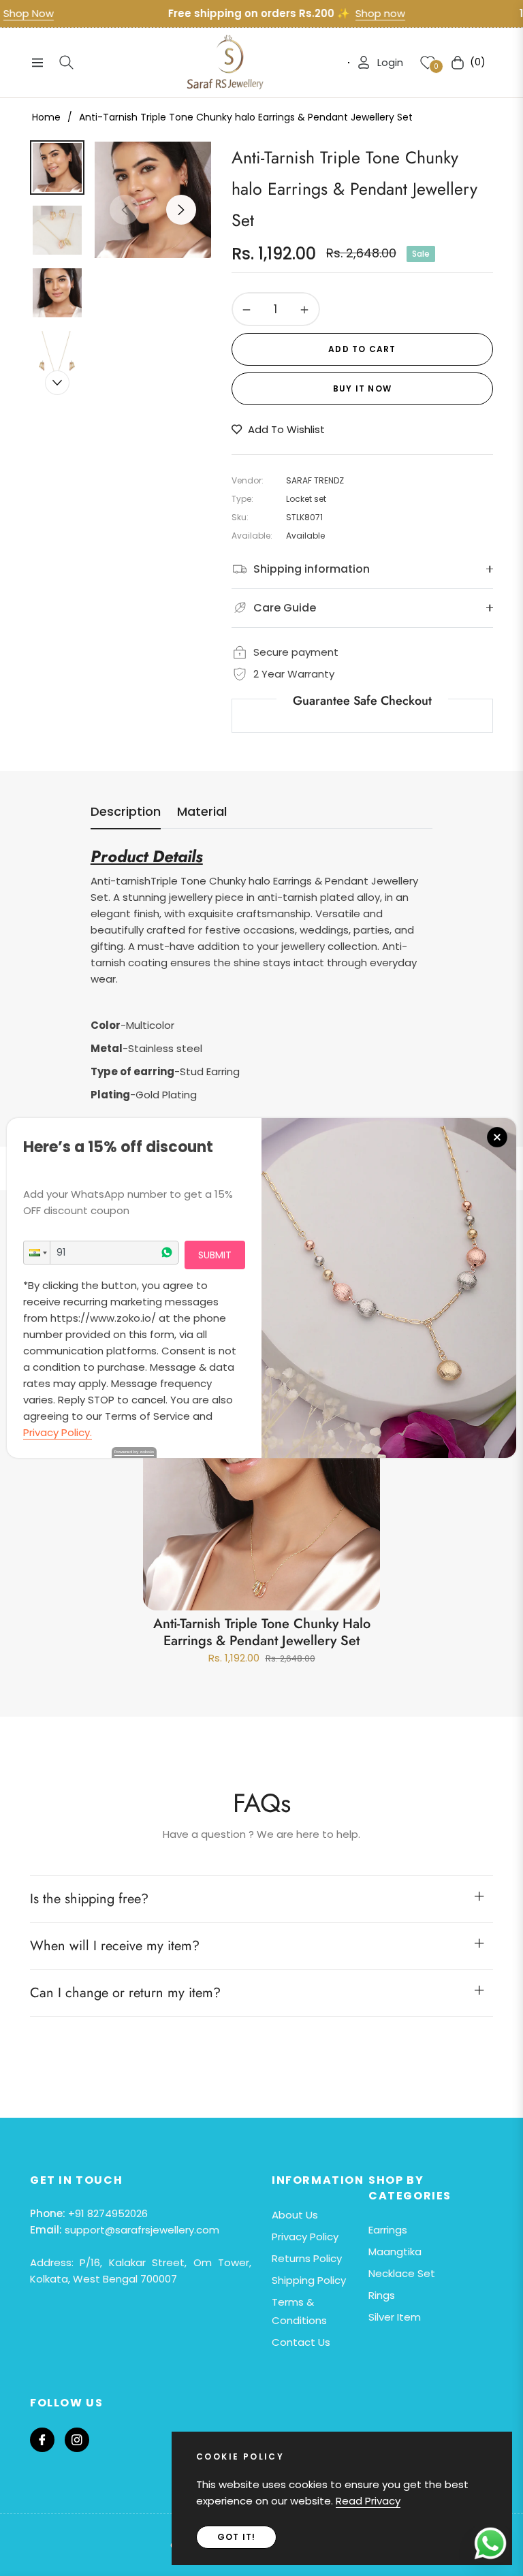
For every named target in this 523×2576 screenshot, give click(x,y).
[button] (37, 1253)
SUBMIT (215, 1255)
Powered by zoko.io (134, 1452)
